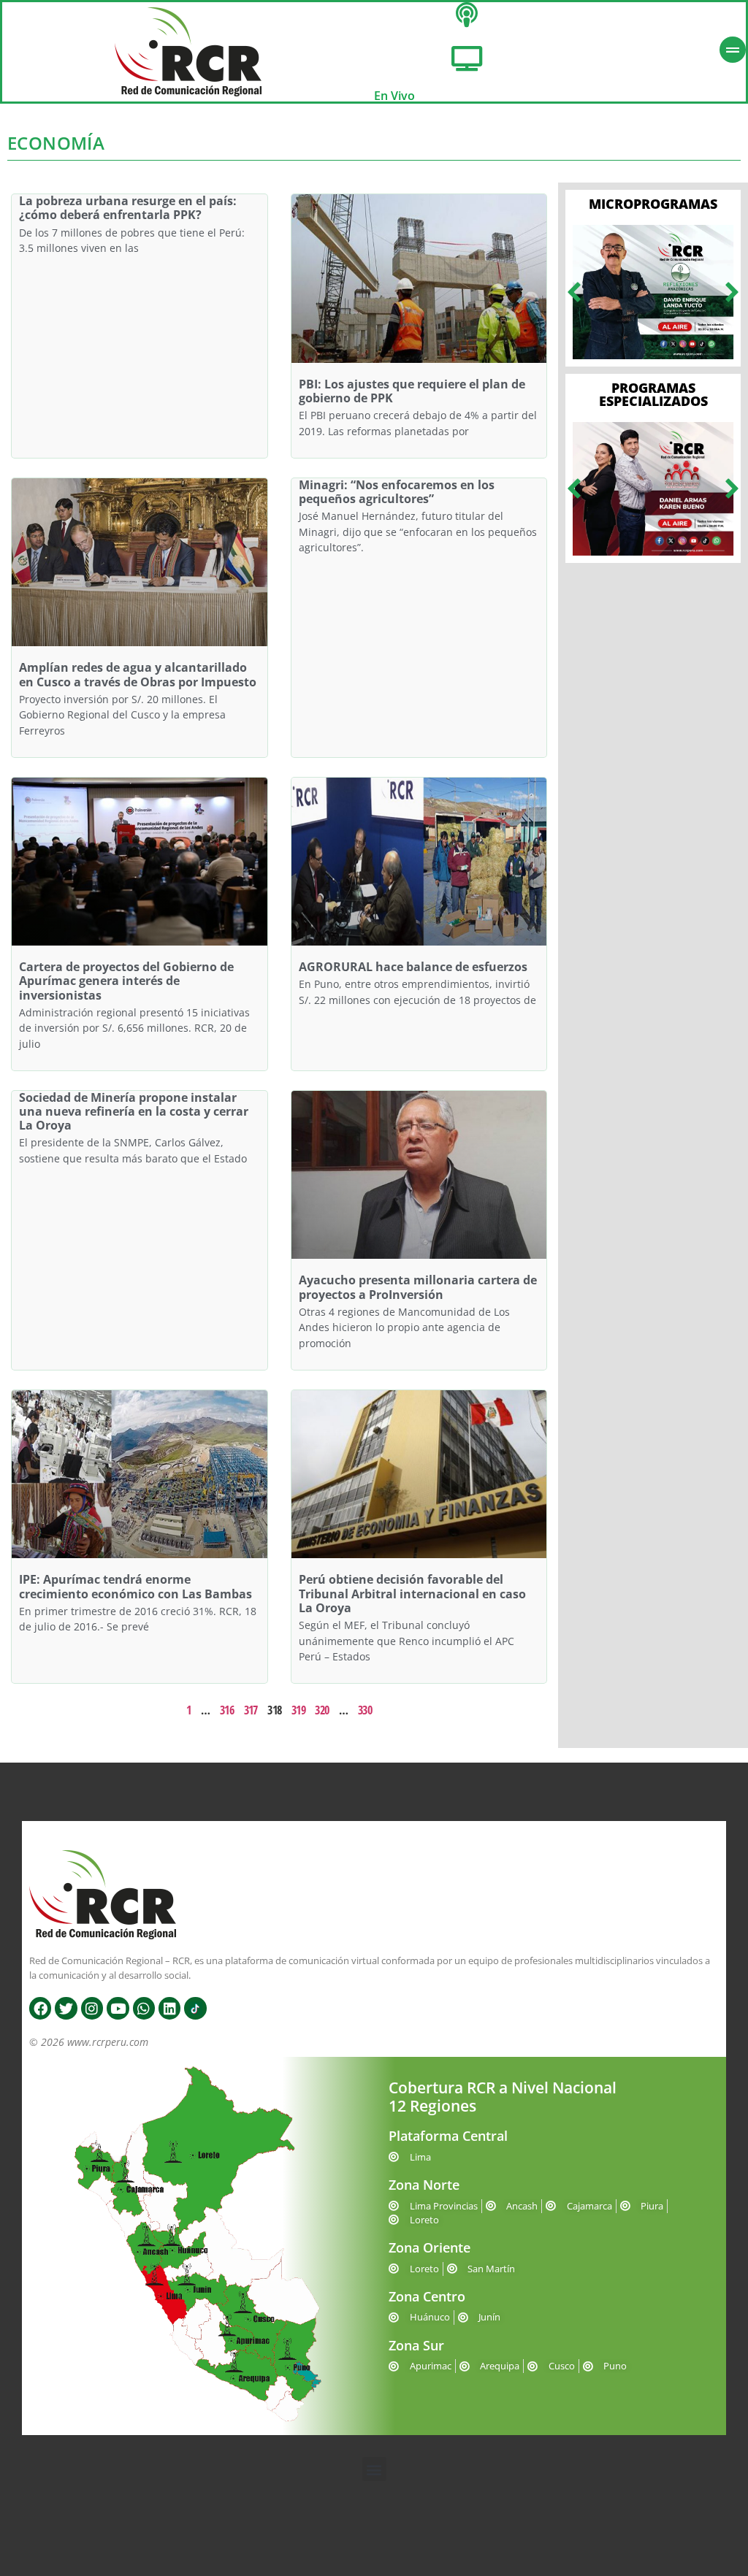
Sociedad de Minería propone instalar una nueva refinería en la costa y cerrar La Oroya (134, 1111)
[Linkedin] (169, 2008)
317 (251, 1710)
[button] (574, 292)
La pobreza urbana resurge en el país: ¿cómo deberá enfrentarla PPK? (128, 208)
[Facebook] (40, 2008)
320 (322, 1710)
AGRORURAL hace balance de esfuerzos (413, 967)
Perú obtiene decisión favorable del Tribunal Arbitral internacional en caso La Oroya (412, 1593)
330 (365, 1710)
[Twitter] (66, 2008)
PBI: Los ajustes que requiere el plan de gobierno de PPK (412, 391)
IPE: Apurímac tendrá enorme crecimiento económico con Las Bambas (136, 1586)
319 (298, 1710)
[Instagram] (92, 2008)
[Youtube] (118, 2008)
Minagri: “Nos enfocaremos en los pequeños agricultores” (397, 492)
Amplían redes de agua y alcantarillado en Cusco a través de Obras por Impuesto (138, 674)
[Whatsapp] (144, 2008)
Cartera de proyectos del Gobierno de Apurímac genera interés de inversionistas (126, 981)
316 (227, 1710)
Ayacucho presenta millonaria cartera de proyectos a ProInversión (418, 1287)
